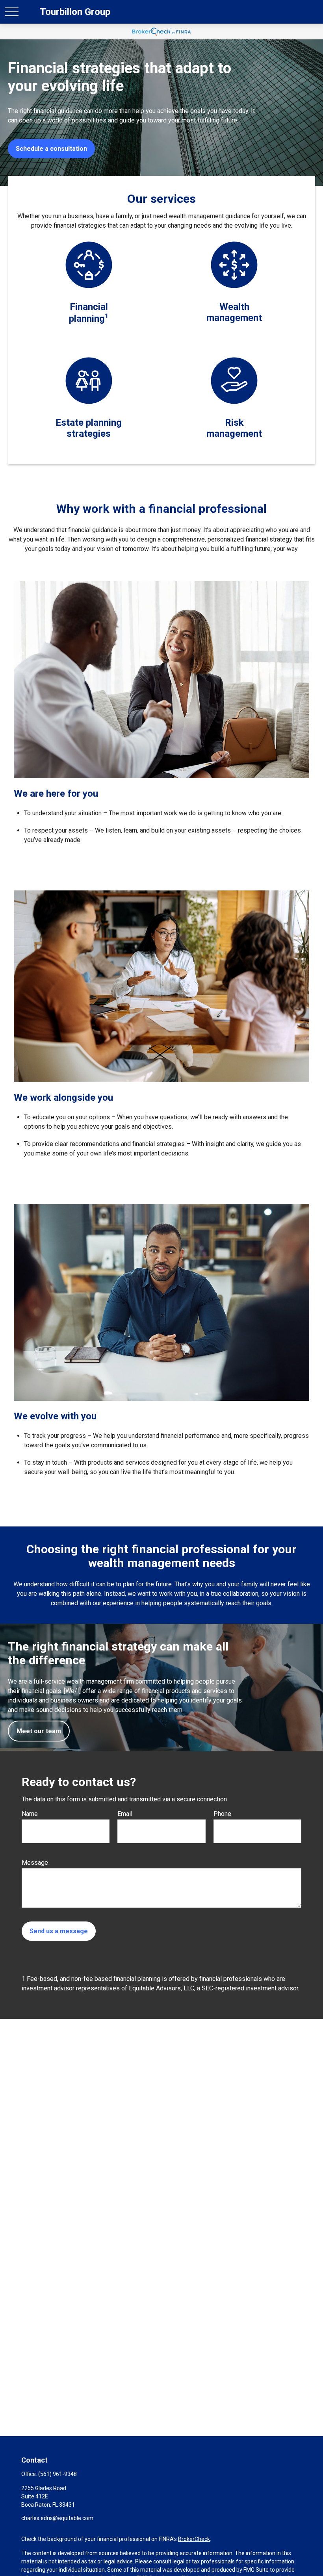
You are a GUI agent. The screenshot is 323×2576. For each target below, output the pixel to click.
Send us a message (59, 1931)
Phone (222, 1814)
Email (125, 1814)
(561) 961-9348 (58, 2474)
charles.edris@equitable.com (57, 2518)
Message (35, 1863)
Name (30, 1814)
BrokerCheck (194, 2539)
